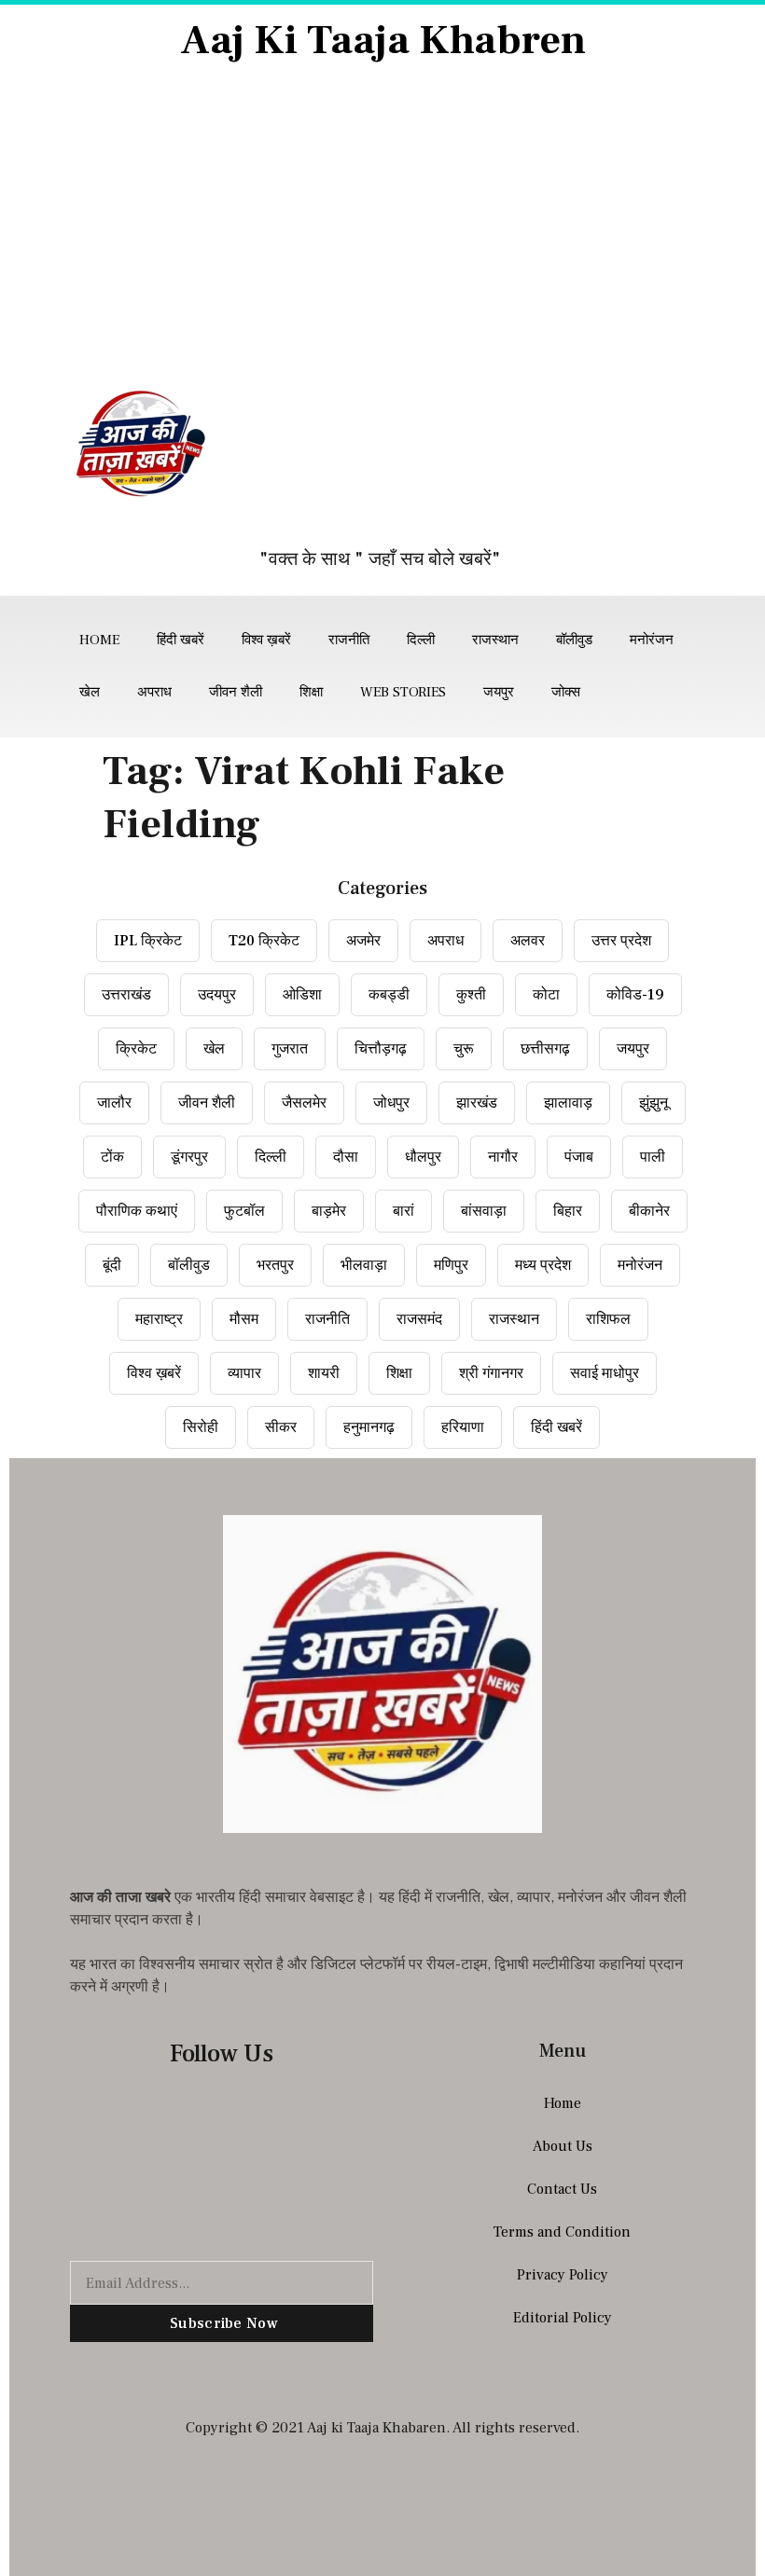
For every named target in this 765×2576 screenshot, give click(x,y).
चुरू (464, 1049)
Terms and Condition (562, 2232)
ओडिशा (302, 995)
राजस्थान (495, 640)
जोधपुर (391, 1103)
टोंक (112, 1157)
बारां (403, 1211)
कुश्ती (471, 995)
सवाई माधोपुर (605, 1373)
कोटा (546, 995)
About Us (563, 2146)
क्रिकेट (136, 1049)
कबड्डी (389, 995)
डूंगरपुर (189, 1157)
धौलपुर (423, 1157)
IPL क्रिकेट (148, 941)
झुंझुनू (654, 1103)
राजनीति (349, 640)
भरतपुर (275, 1265)
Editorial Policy (563, 2318)
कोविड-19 (635, 995)
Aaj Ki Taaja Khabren (383, 41)
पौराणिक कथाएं (137, 1211)
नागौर (503, 1157)
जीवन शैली (236, 692)
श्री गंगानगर (491, 1373)
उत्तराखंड (126, 995)
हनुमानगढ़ (369, 1427)
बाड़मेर (329, 1211)
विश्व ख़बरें (266, 640)
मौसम (244, 1319)
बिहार (568, 1211)
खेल (90, 692)
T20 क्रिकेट (264, 941)
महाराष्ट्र (159, 1319)
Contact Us (562, 2189)
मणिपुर (451, 1265)
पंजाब (579, 1157)
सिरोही (201, 1427)
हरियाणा (463, 1427)
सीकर (281, 1427)
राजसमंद (419, 1319)
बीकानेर (649, 1211)
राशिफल (608, 1319)
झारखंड (477, 1103)
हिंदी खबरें (181, 640)
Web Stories (403, 692)
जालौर (114, 1103)
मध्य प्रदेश (543, 1265)
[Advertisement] (382, 226)
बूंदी (112, 1265)
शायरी (324, 1373)
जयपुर (499, 692)
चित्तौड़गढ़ (381, 1049)
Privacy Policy (563, 2275)
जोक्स (566, 692)
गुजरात (290, 1049)
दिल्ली (421, 640)
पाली (653, 1157)
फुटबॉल (244, 1211)
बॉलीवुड (574, 640)
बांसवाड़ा (484, 1211)
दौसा (346, 1157)
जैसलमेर (304, 1103)
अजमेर (363, 941)
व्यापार (244, 1373)
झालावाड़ (568, 1103)
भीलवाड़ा (364, 1265)
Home (99, 640)
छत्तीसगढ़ (545, 1049)
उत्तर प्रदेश (621, 941)
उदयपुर (217, 995)
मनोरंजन (652, 640)
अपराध (154, 692)
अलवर (528, 941)
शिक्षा (311, 692)
